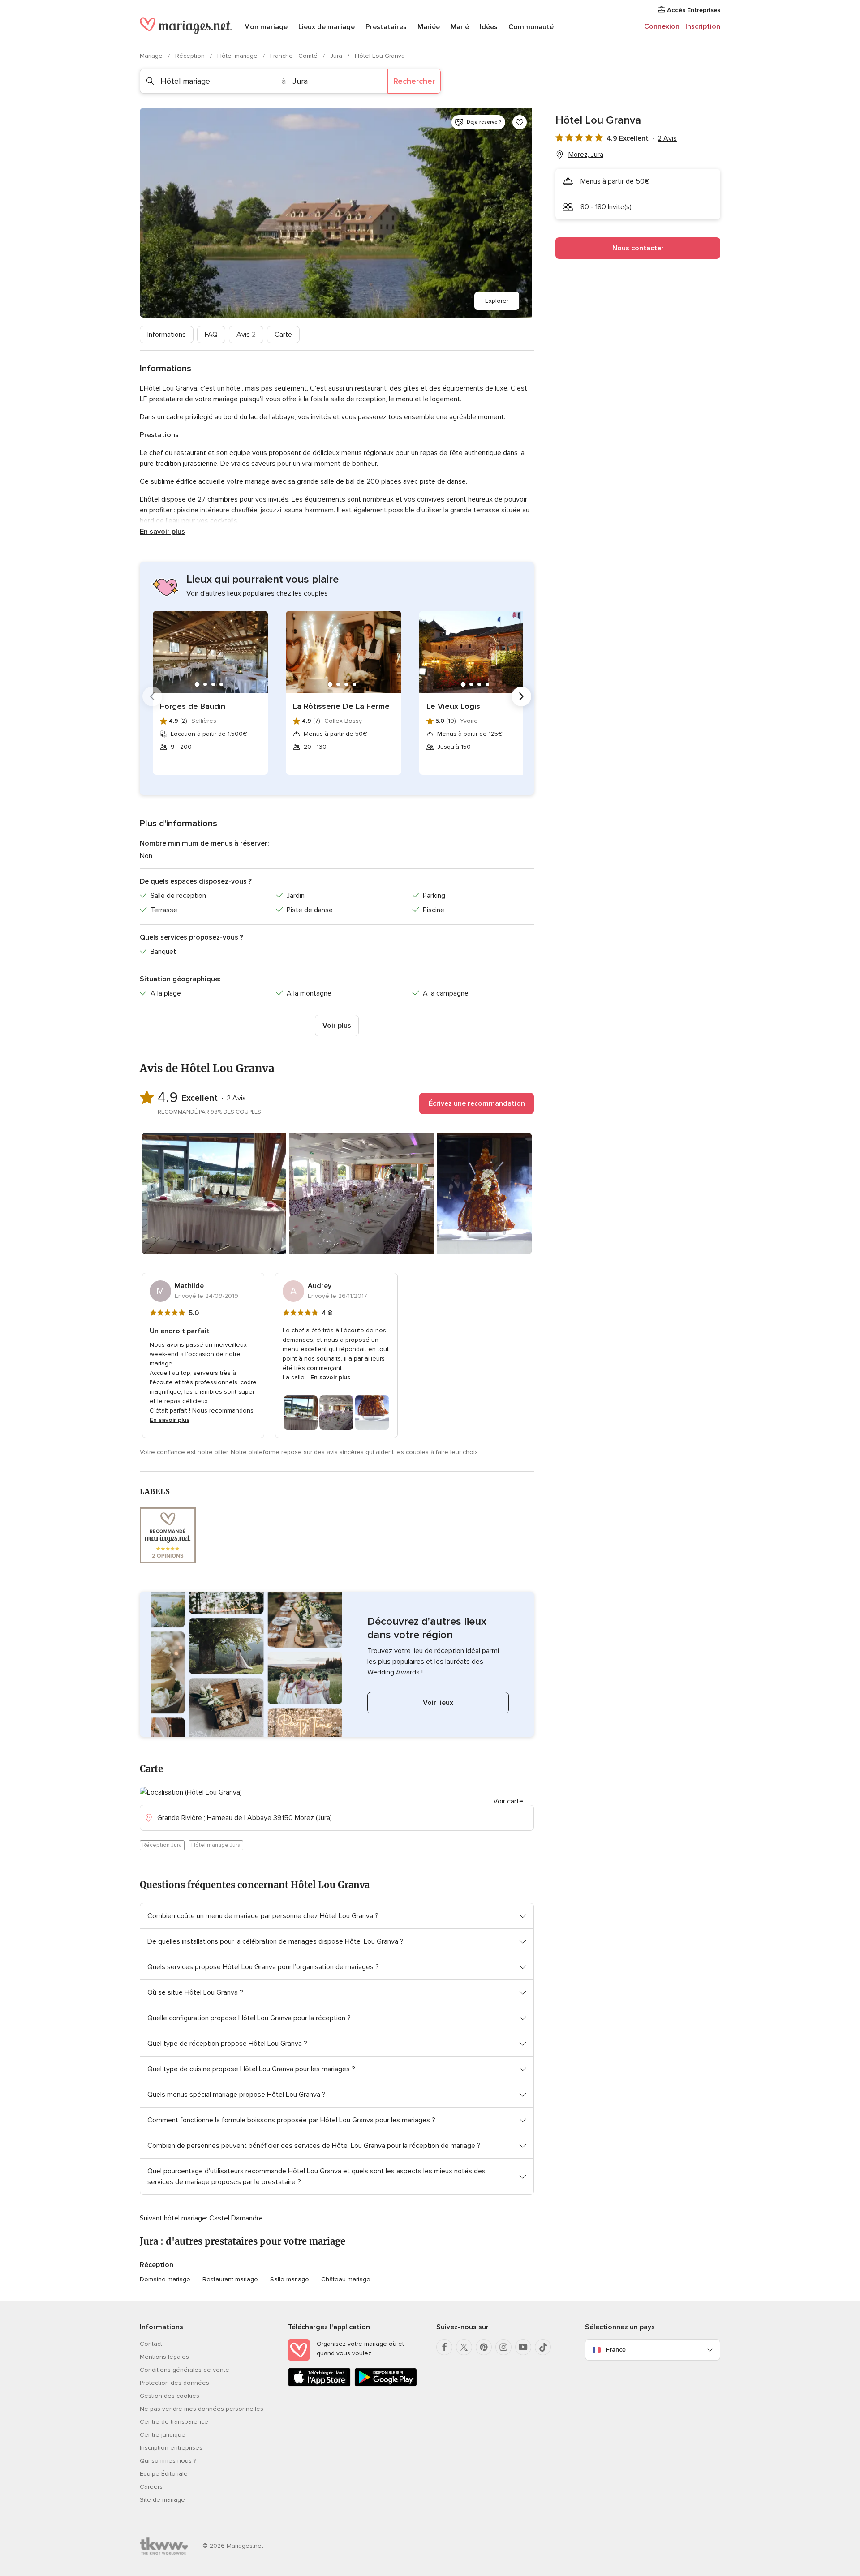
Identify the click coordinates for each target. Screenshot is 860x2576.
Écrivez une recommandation (477, 1103)
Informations (167, 335)
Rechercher (414, 81)
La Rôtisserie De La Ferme (341, 706)
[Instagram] (503, 2347)
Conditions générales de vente (185, 2370)
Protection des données (174, 2383)
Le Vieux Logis (453, 706)
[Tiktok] (543, 2347)
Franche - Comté (295, 56)
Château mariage (346, 2279)
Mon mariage (266, 27)
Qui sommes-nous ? (168, 2461)
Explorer (497, 301)
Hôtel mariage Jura (216, 1845)
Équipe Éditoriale (164, 2474)
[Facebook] (444, 2347)
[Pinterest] (484, 2347)
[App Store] (319, 2385)
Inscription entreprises (171, 2448)
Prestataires (386, 27)
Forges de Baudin (193, 706)
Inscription (703, 26)
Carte (283, 335)
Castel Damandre (236, 2218)
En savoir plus (162, 532)
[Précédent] (152, 696)
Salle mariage (290, 2279)
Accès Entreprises (693, 10)
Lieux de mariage (327, 27)
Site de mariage (162, 2500)
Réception (191, 56)
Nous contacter (638, 248)
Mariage (152, 56)
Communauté (531, 27)
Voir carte (508, 1801)
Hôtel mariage (238, 56)
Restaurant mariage (230, 2279)
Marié (460, 27)
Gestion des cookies (170, 2396)
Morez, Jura (586, 155)
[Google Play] (386, 2385)
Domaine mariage (165, 2279)
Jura (337, 56)
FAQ (211, 335)
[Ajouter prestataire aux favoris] (520, 122)
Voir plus (337, 1026)
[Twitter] (464, 2347)
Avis (246, 335)
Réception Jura (162, 1845)
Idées (489, 27)
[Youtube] (523, 2347)
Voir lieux (438, 1703)
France (616, 2350)
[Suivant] (521, 696)
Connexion (662, 26)
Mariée (429, 27)
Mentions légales (164, 2357)
